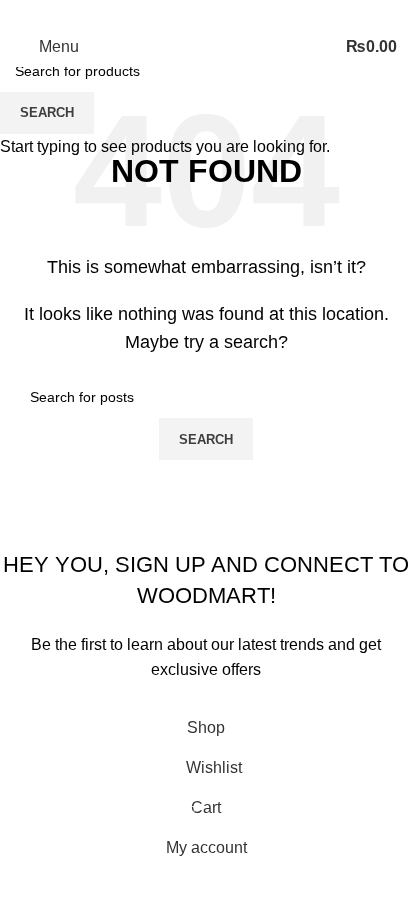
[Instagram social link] (206, 13)
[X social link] (182, 13)
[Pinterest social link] (254, 13)
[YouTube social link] (230, 13)
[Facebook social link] (158, 13)
